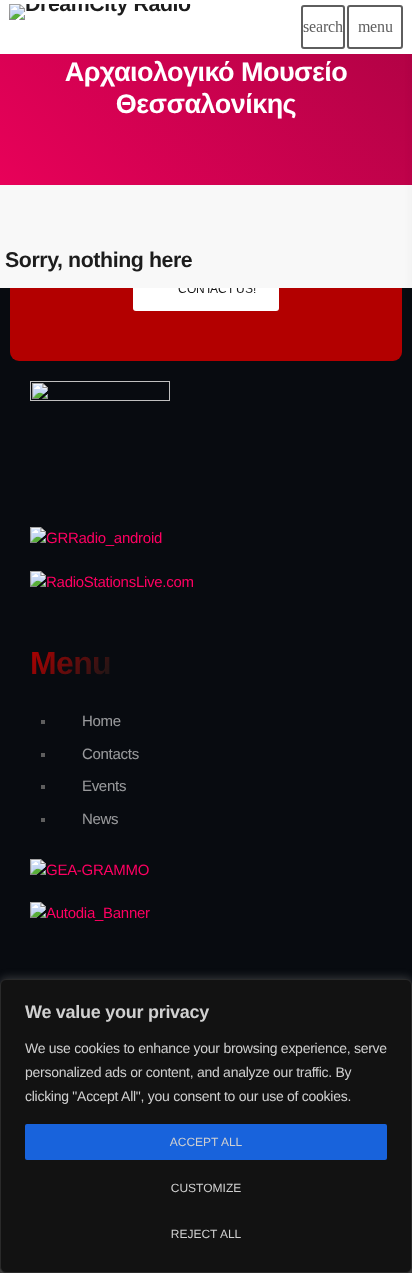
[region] (206, 1126)
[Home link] (100, 27)
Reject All (206, 1234)
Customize (206, 1188)
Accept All (206, 1142)
